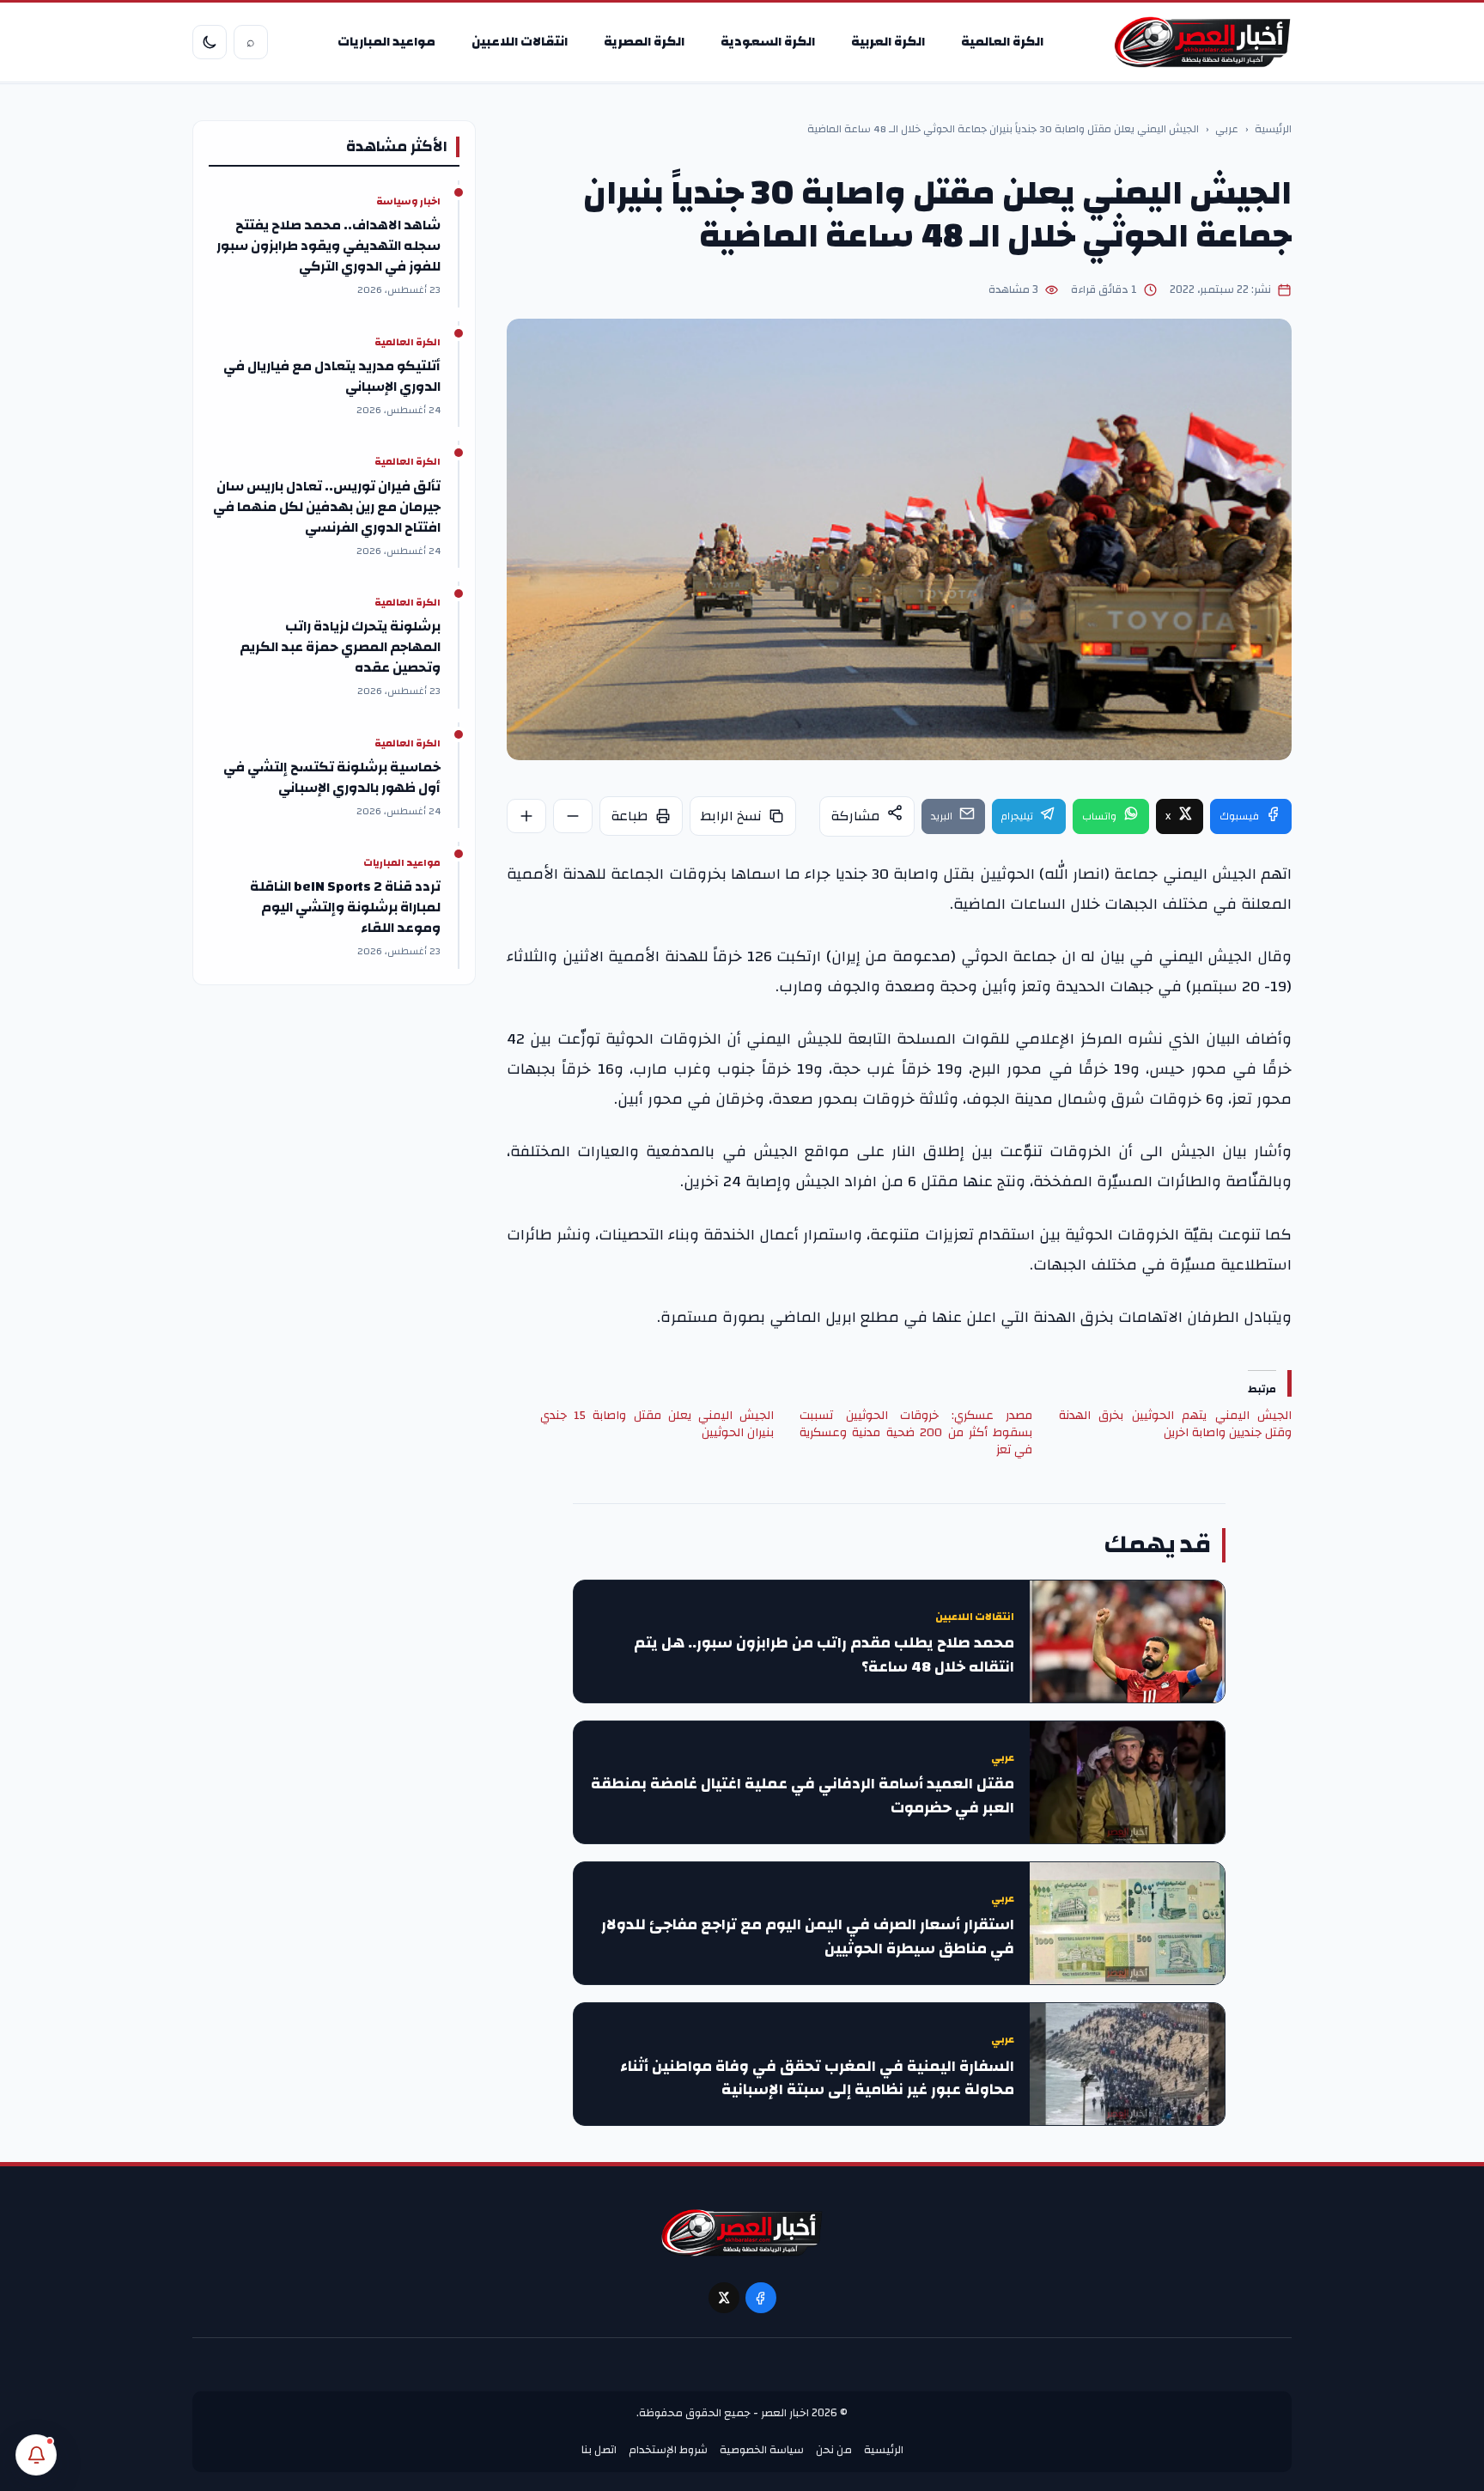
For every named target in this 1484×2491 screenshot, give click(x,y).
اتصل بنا (599, 2450)
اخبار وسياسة (408, 202)
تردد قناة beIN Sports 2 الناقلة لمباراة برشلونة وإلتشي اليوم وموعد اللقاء (345, 907)
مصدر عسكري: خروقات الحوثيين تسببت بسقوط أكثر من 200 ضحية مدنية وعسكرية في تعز (916, 1433)
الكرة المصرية (644, 42)
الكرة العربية (888, 42)
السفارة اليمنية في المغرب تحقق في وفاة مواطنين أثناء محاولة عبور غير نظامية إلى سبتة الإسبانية (817, 2079)
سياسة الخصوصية (762, 2450)
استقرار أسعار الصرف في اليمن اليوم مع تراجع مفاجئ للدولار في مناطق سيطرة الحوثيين (808, 1937)
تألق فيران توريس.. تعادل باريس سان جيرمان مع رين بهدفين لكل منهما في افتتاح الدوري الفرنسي (327, 507)
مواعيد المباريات (386, 42)
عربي (1227, 130)
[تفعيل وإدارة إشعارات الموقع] (36, 2455)
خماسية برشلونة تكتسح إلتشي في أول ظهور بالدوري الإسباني (332, 777)
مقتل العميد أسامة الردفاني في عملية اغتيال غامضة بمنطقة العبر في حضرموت (803, 1796)
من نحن (834, 2450)
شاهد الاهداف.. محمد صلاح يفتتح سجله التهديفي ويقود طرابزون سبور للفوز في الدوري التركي (328, 246)
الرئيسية (1273, 130)
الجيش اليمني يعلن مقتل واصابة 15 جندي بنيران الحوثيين (657, 1424)
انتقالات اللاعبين (520, 42)
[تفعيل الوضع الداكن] (210, 42)
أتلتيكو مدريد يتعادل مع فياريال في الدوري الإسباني (332, 376)
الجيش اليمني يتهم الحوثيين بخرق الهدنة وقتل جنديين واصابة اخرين (1175, 1424)
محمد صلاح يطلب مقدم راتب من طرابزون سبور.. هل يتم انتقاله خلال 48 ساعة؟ (824, 1655)
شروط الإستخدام (668, 2450)
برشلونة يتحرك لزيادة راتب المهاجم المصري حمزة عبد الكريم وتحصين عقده (340, 647)
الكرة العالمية (1002, 42)
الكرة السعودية (768, 42)
